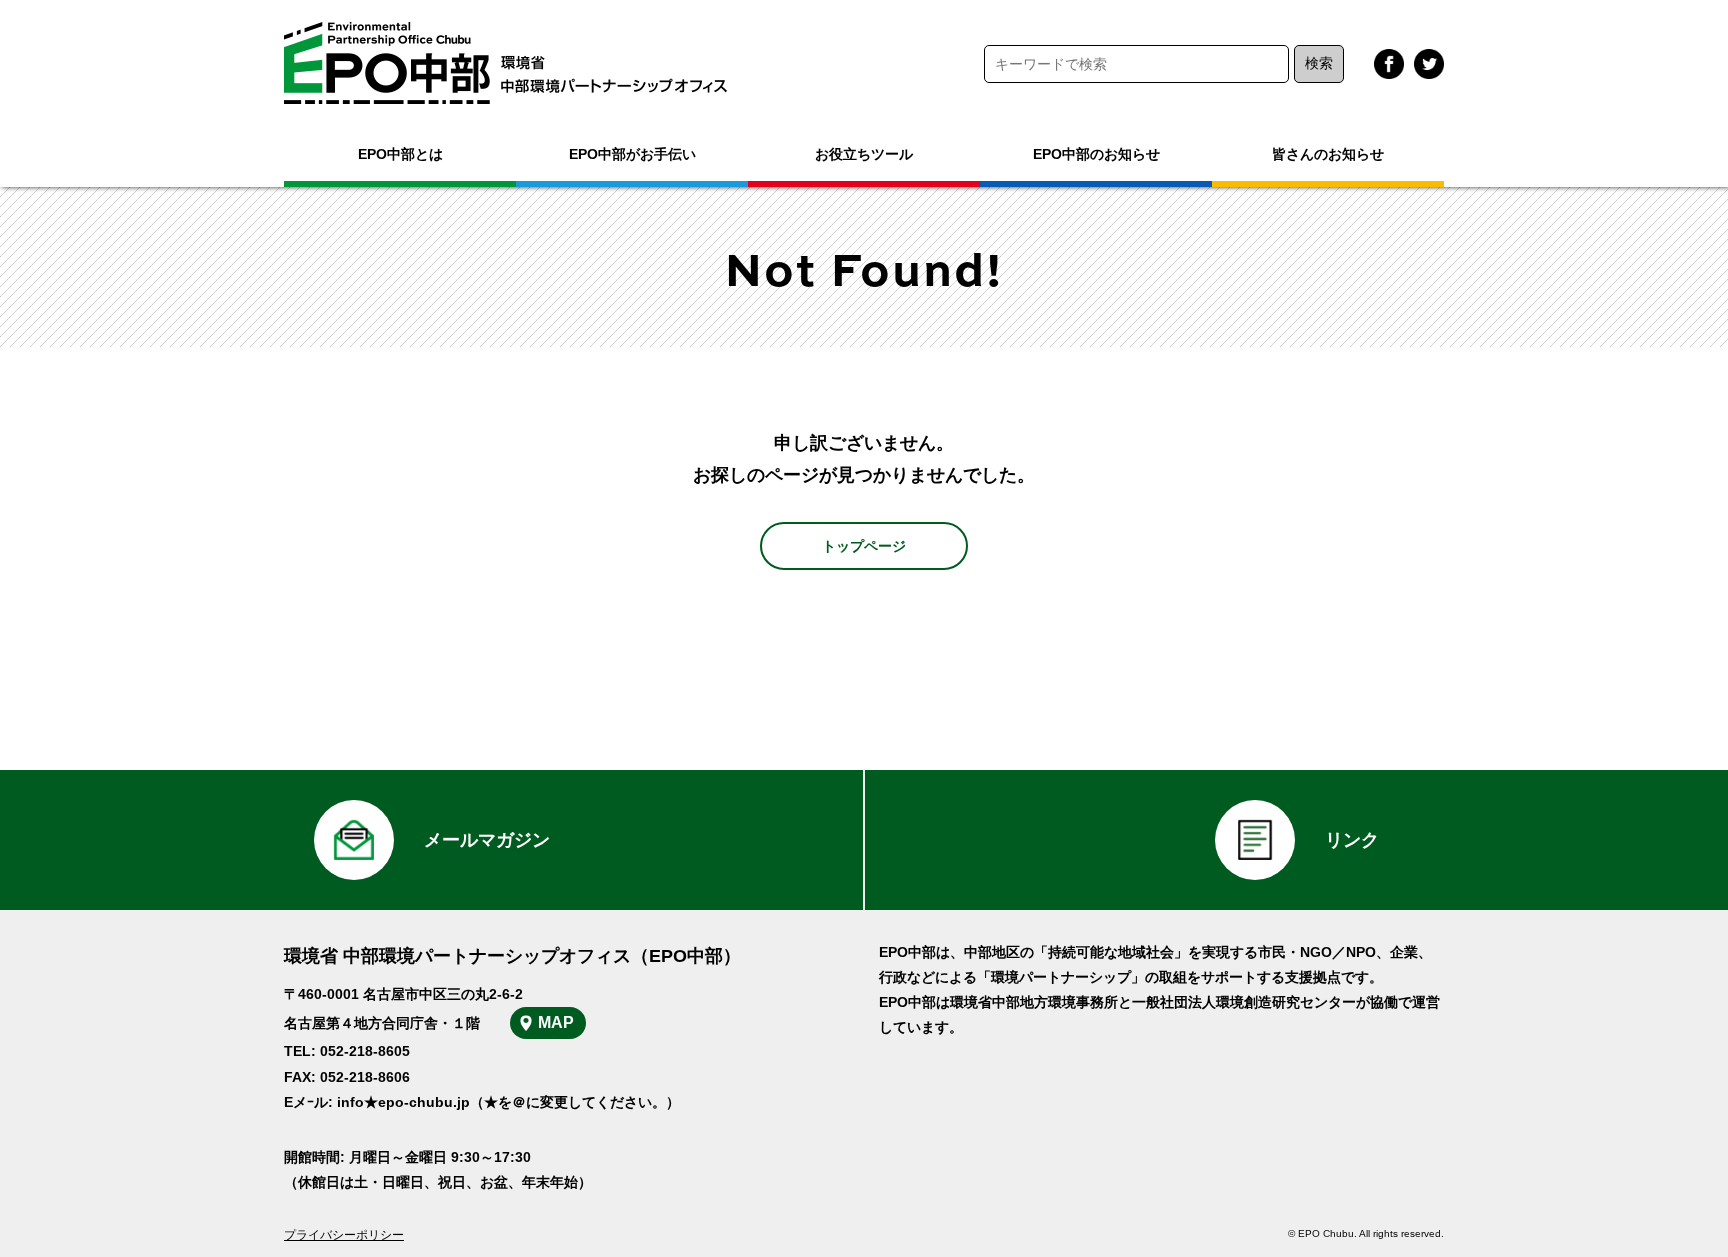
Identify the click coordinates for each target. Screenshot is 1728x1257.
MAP (556, 1022)
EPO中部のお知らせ (1096, 154)
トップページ (864, 546)
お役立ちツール (864, 154)
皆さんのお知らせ (1328, 154)
